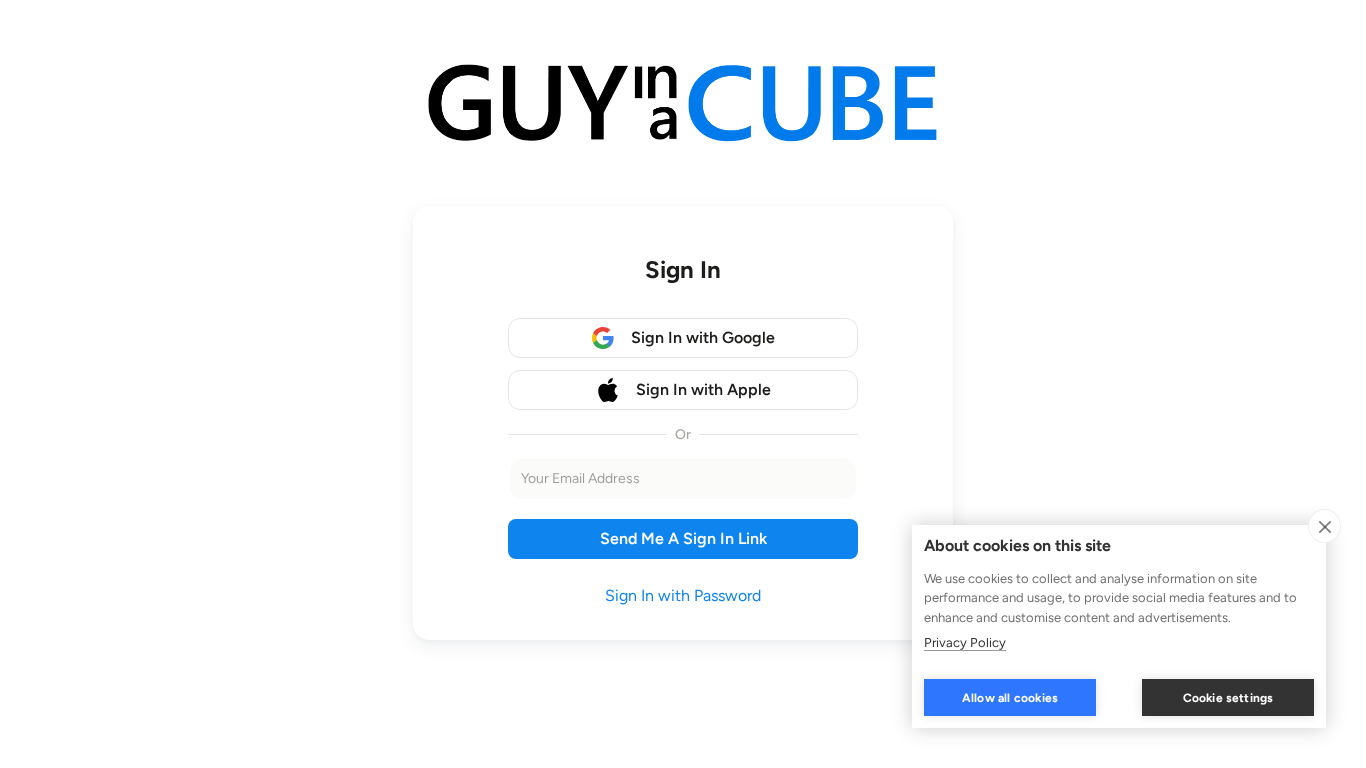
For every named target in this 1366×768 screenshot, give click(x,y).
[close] (1324, 526)
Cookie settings (1228, 698)
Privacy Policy (965, 642)
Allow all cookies (1010, 698)
